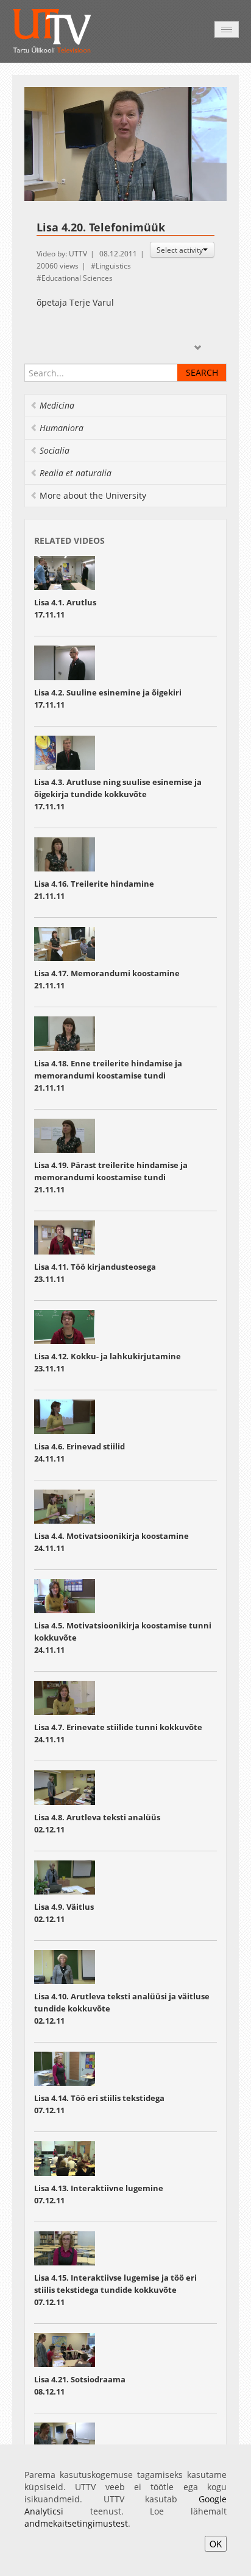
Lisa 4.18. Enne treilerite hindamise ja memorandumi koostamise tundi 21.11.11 (108, 1075)
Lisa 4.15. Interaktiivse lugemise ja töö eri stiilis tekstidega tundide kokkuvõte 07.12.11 (115, 2290)
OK (216, 2544)
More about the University (93, 495)
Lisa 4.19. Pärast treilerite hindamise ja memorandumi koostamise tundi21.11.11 (111, 1177)
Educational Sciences (77, 278)
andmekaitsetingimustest (76, 2523)
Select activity (180, 250)
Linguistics (113, 266)
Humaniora (62, 428)
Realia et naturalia (76, 473)
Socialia (55, 450)
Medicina (57, 405)
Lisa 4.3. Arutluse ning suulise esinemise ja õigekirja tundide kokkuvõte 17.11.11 (118, 794)
